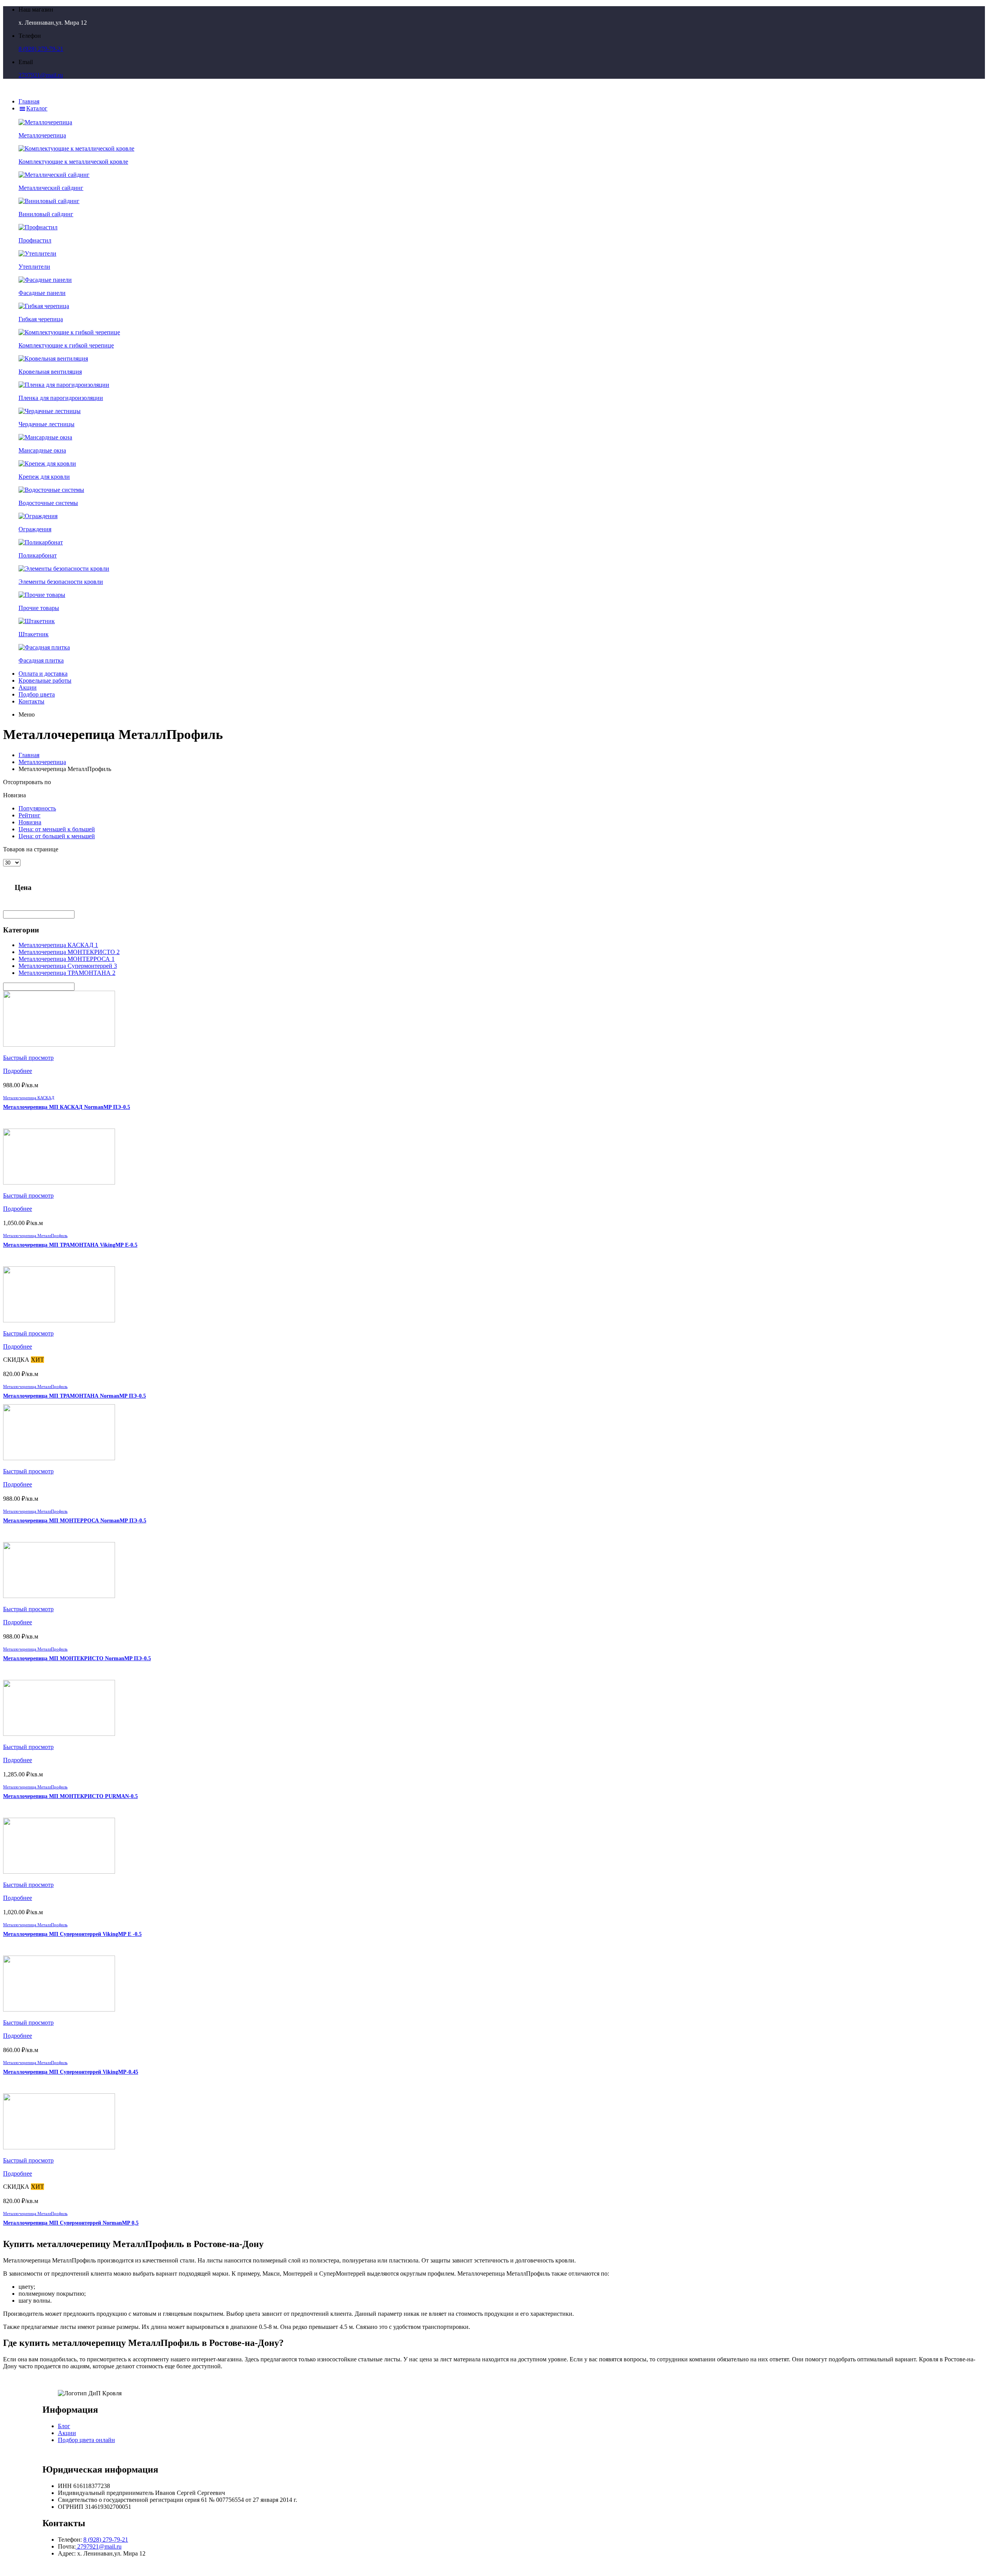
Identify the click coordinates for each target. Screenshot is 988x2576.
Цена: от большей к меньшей (57, 836)
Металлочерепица (42, 762)
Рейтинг (30, 815)
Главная (29, 755)
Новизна (30, 822)
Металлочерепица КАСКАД (29, 1098)
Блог (64, 2426)
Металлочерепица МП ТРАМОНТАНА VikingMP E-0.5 (70, 1245)
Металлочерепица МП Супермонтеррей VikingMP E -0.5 (72, 1934)
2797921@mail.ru (41, 75)
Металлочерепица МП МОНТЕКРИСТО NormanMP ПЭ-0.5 (77, 1658)
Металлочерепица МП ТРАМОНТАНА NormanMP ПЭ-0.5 (74, 1396)
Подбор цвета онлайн (86, 2440)
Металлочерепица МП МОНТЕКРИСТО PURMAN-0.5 (70, 1796)
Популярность (37, 808)
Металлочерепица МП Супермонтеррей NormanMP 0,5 (71, 2223)
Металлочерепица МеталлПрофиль (35, 1235)
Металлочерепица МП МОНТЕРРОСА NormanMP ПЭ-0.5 (75, 1521)
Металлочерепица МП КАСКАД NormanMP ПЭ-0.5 (67, 1107)
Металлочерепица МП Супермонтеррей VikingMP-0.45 (71, 2072)
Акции (67, 2433)
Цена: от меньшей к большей (57, 829)
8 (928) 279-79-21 (41, 49)
